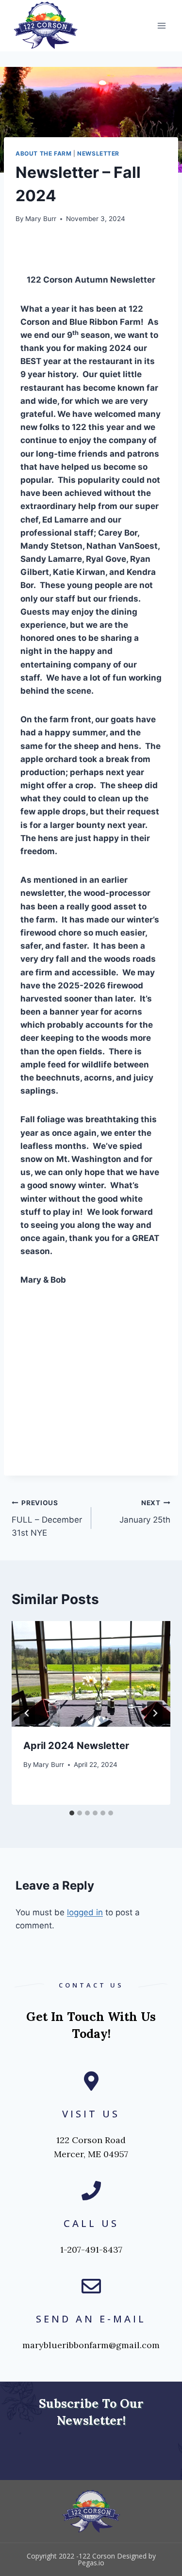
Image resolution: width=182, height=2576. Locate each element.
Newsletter (98, 153)
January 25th (145, 1512)
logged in (85, 1912)
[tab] (72, 1813)
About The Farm (43, 153)
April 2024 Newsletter (76, 1746)
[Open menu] (161, 25)
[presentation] (91, 1674)
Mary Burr (41, 219)
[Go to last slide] (27, 1713)
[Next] (155, 1713)
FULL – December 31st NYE (47, 1518)
